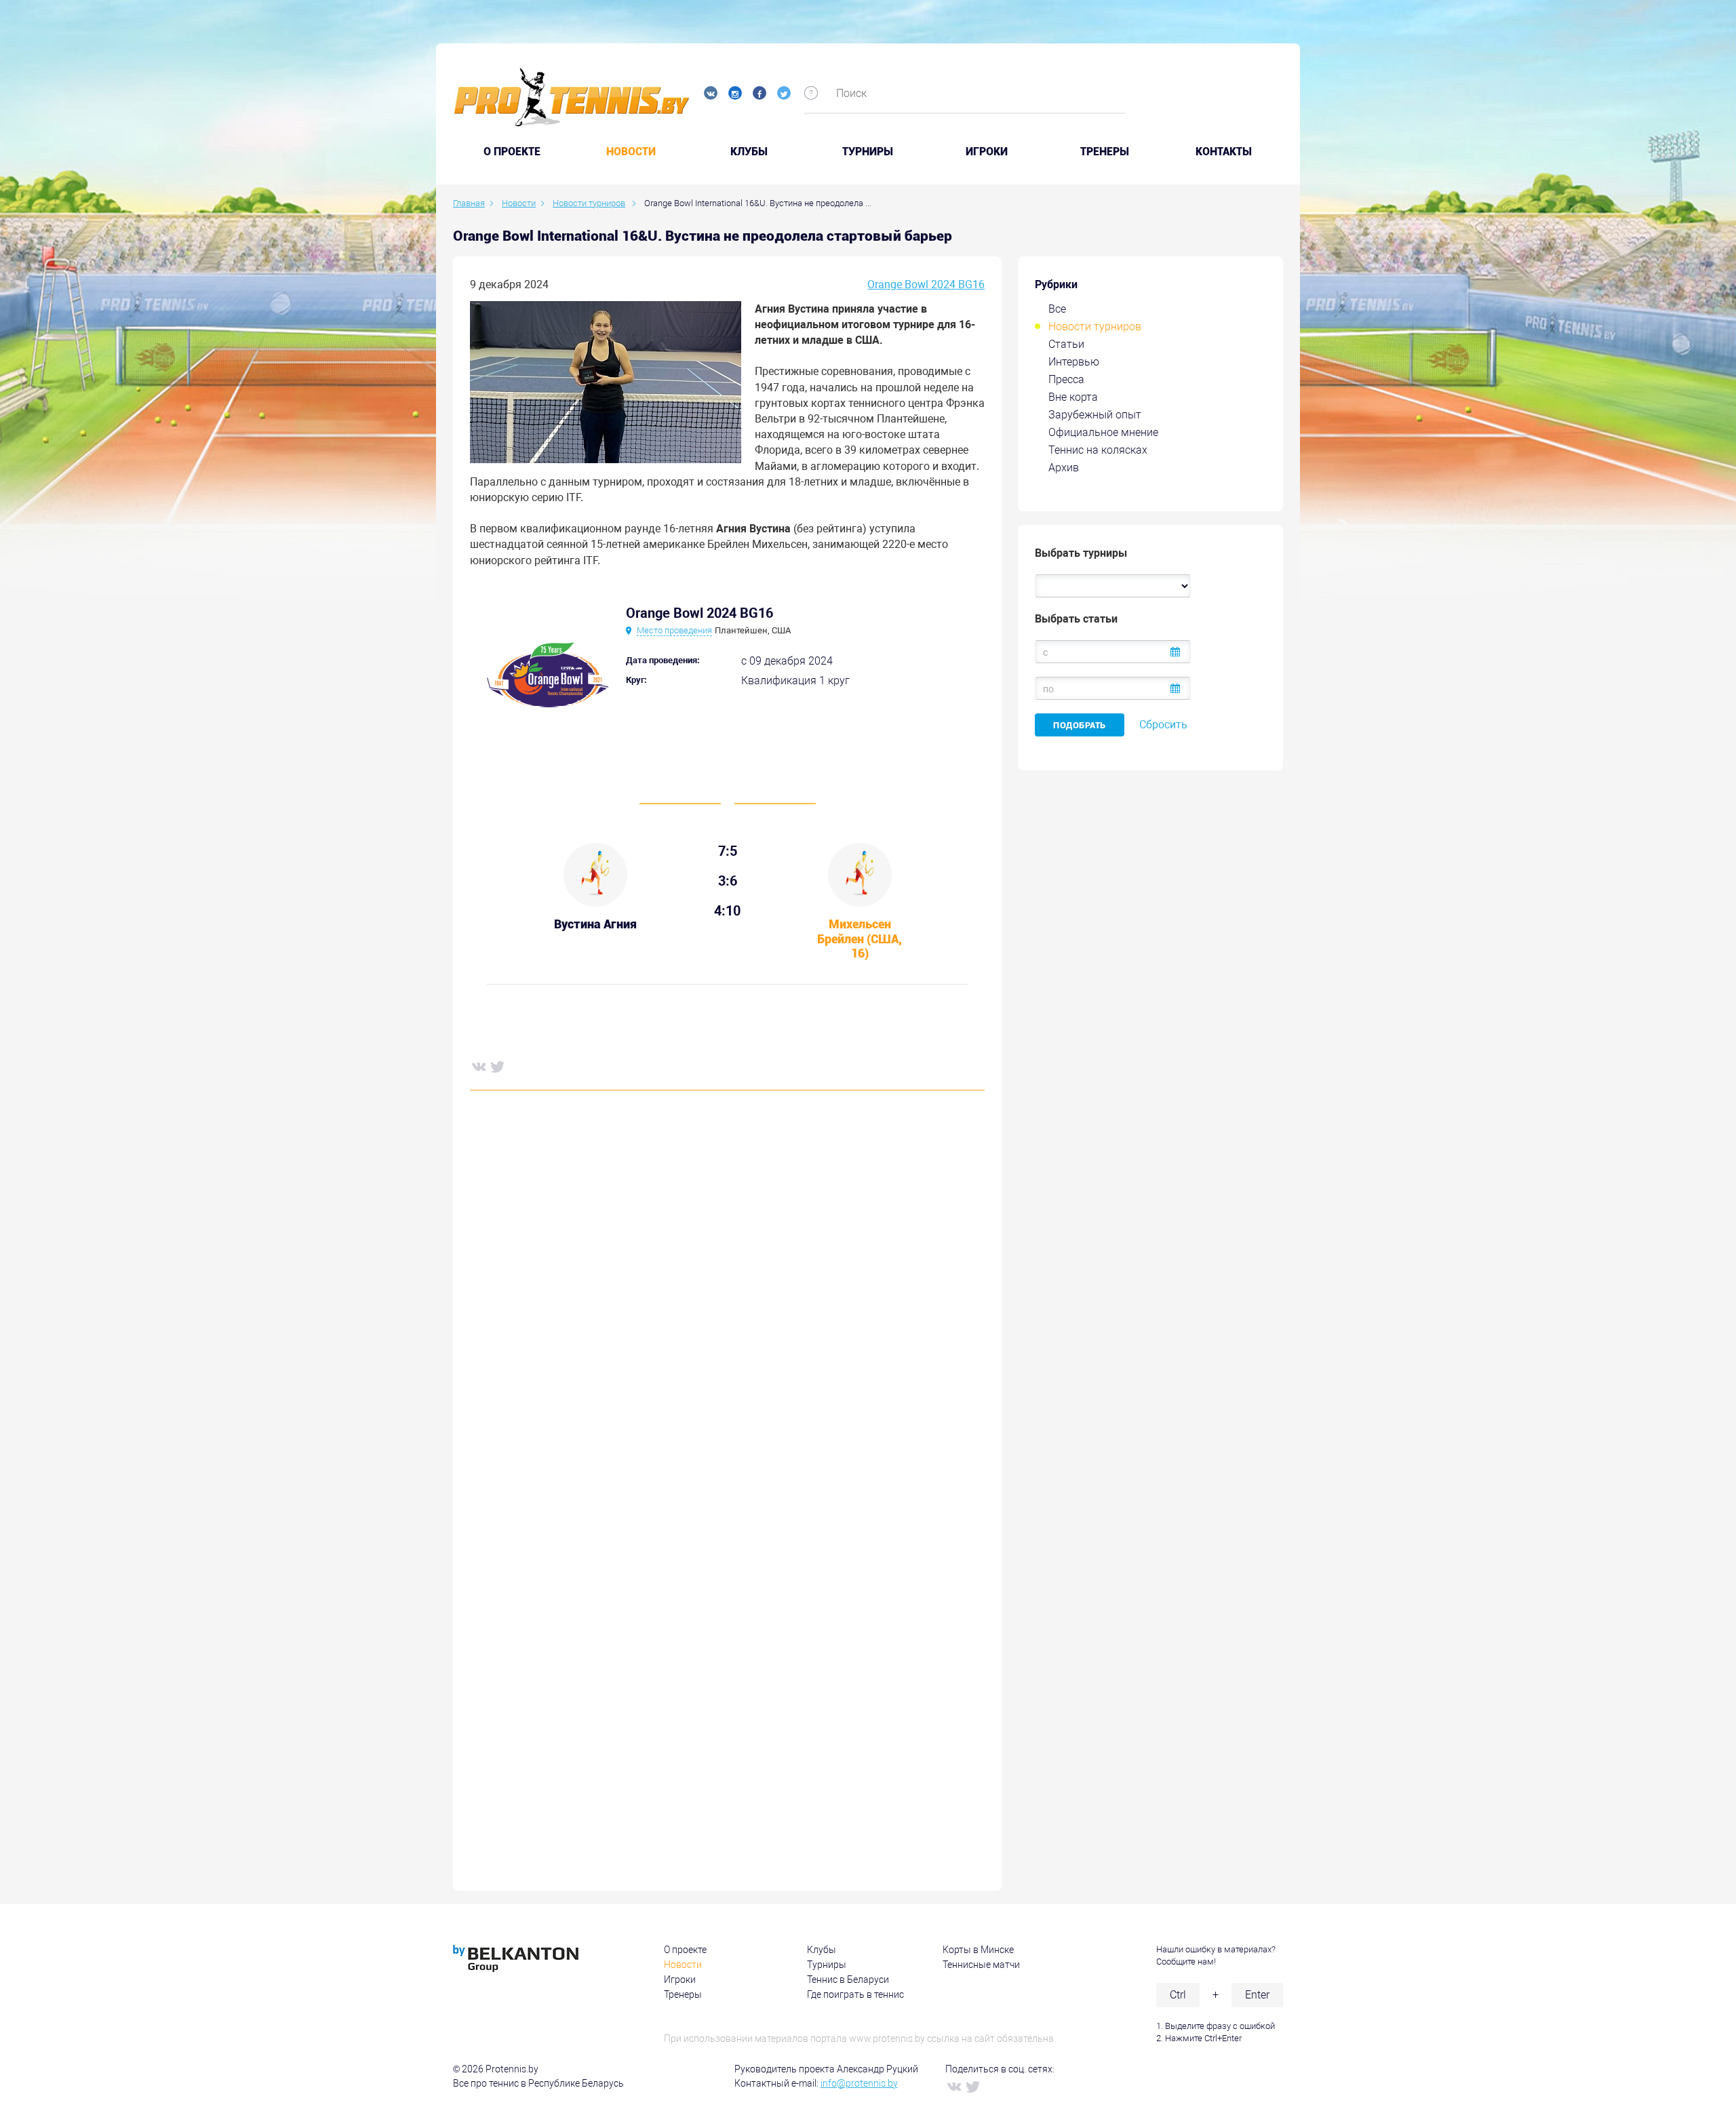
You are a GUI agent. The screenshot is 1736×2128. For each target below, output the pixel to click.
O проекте (512, 152)
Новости (631, 152)
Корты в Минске (978, 1950)
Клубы (749, 152)
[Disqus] (727, 1307)
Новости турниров (1095, 327)
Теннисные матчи (981, 1965)
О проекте (685, 1950)
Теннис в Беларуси (848, 1979)
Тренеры (1105, 152)
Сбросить (1163, 725)
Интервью (1074, 362)
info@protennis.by (859, 2083)
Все (1057, 309)
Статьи (1066, 344)
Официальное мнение (1103, 432)
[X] (497, 1066)
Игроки (987, 152)
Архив (1064, 468)
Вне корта (1073, 397)
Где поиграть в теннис (855, 1994)
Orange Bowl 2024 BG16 (926, 284)
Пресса (1066, 379)
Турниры (868, 152)
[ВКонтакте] (478, 1066)
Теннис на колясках (1098, 450)
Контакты (1224, 152)
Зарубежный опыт (1095, 415)
